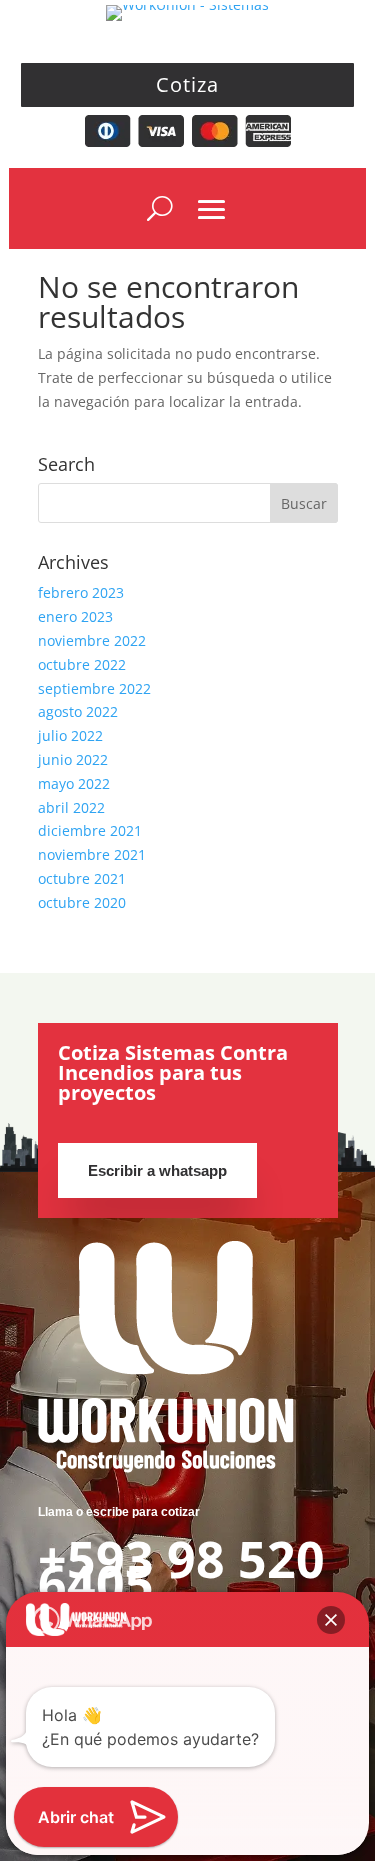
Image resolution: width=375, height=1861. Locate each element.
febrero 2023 (81, 592)
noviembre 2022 (92, 640)
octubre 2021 (82, 878)
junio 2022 (73, 759)
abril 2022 (71, 807)
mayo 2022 (74, 783)
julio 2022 (70, 735)
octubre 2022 (82, 664)
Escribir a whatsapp (157, 1170)
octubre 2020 (82, 902)
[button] (331, 1620)
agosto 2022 (78, 711)
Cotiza (187, 84)
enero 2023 (75, 616)
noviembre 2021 (92, 854)
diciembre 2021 (90, 830)
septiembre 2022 (94, 688)
